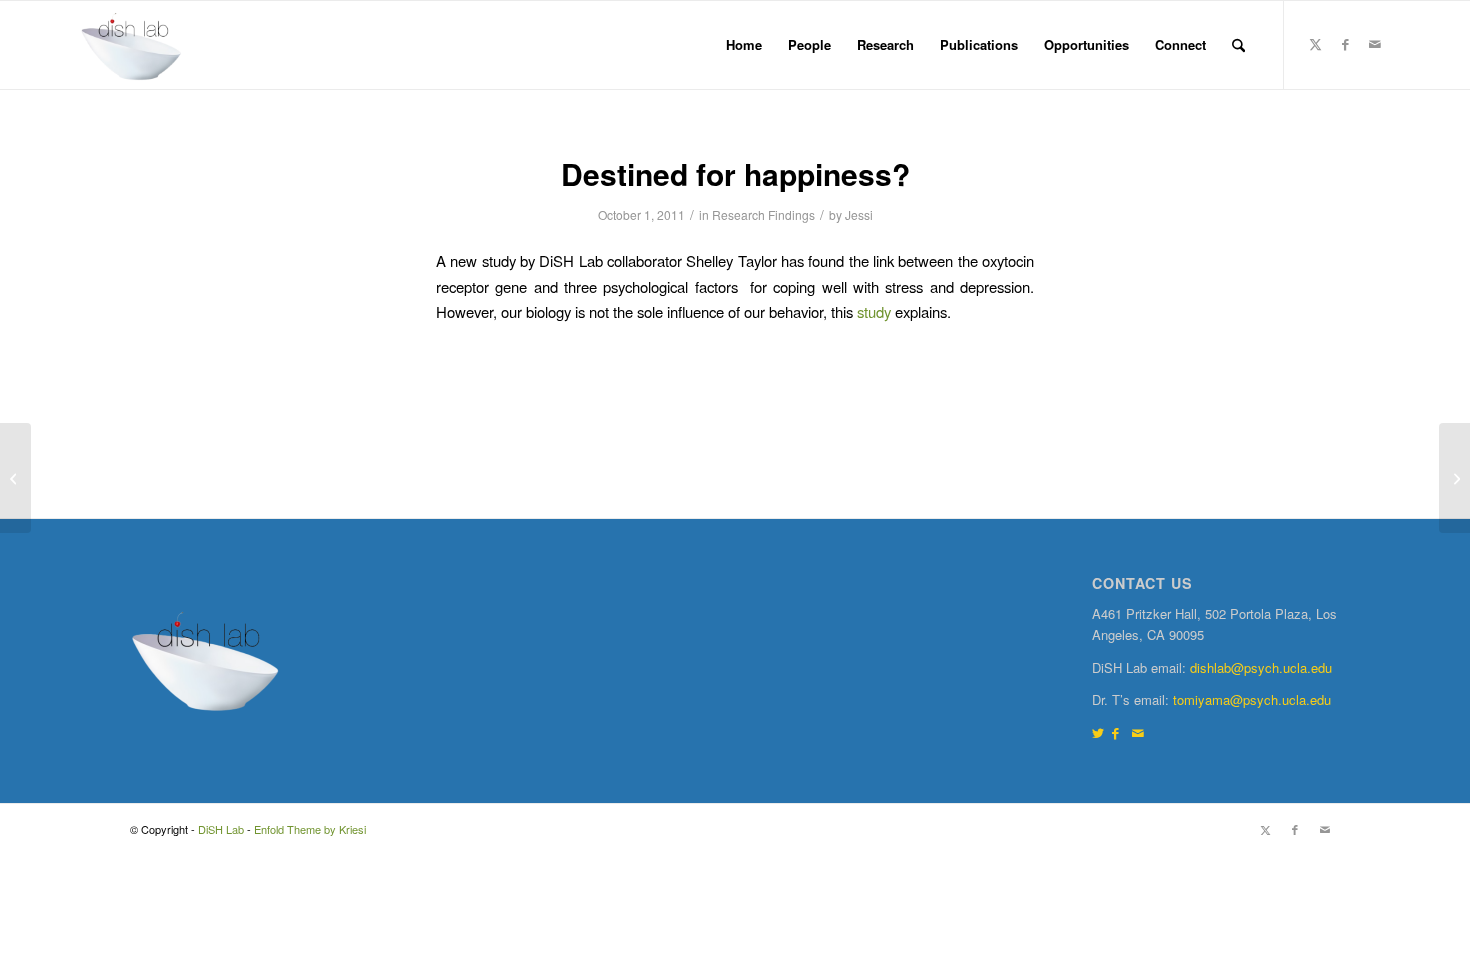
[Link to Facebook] (1345, 44)
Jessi (859, 214)
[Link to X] (1315, 44)
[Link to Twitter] (1098, 732)
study (874, 311)
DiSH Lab (221, 829)
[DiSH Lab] (131, 45)
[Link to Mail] (1375, 44)
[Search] (1238, 45)
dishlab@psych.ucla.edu (1261, 667)
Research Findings (763, 214)
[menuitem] (744, 45)
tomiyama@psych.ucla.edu (1252, 699)
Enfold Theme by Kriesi (310, 829)
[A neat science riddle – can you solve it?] (15, 478)
